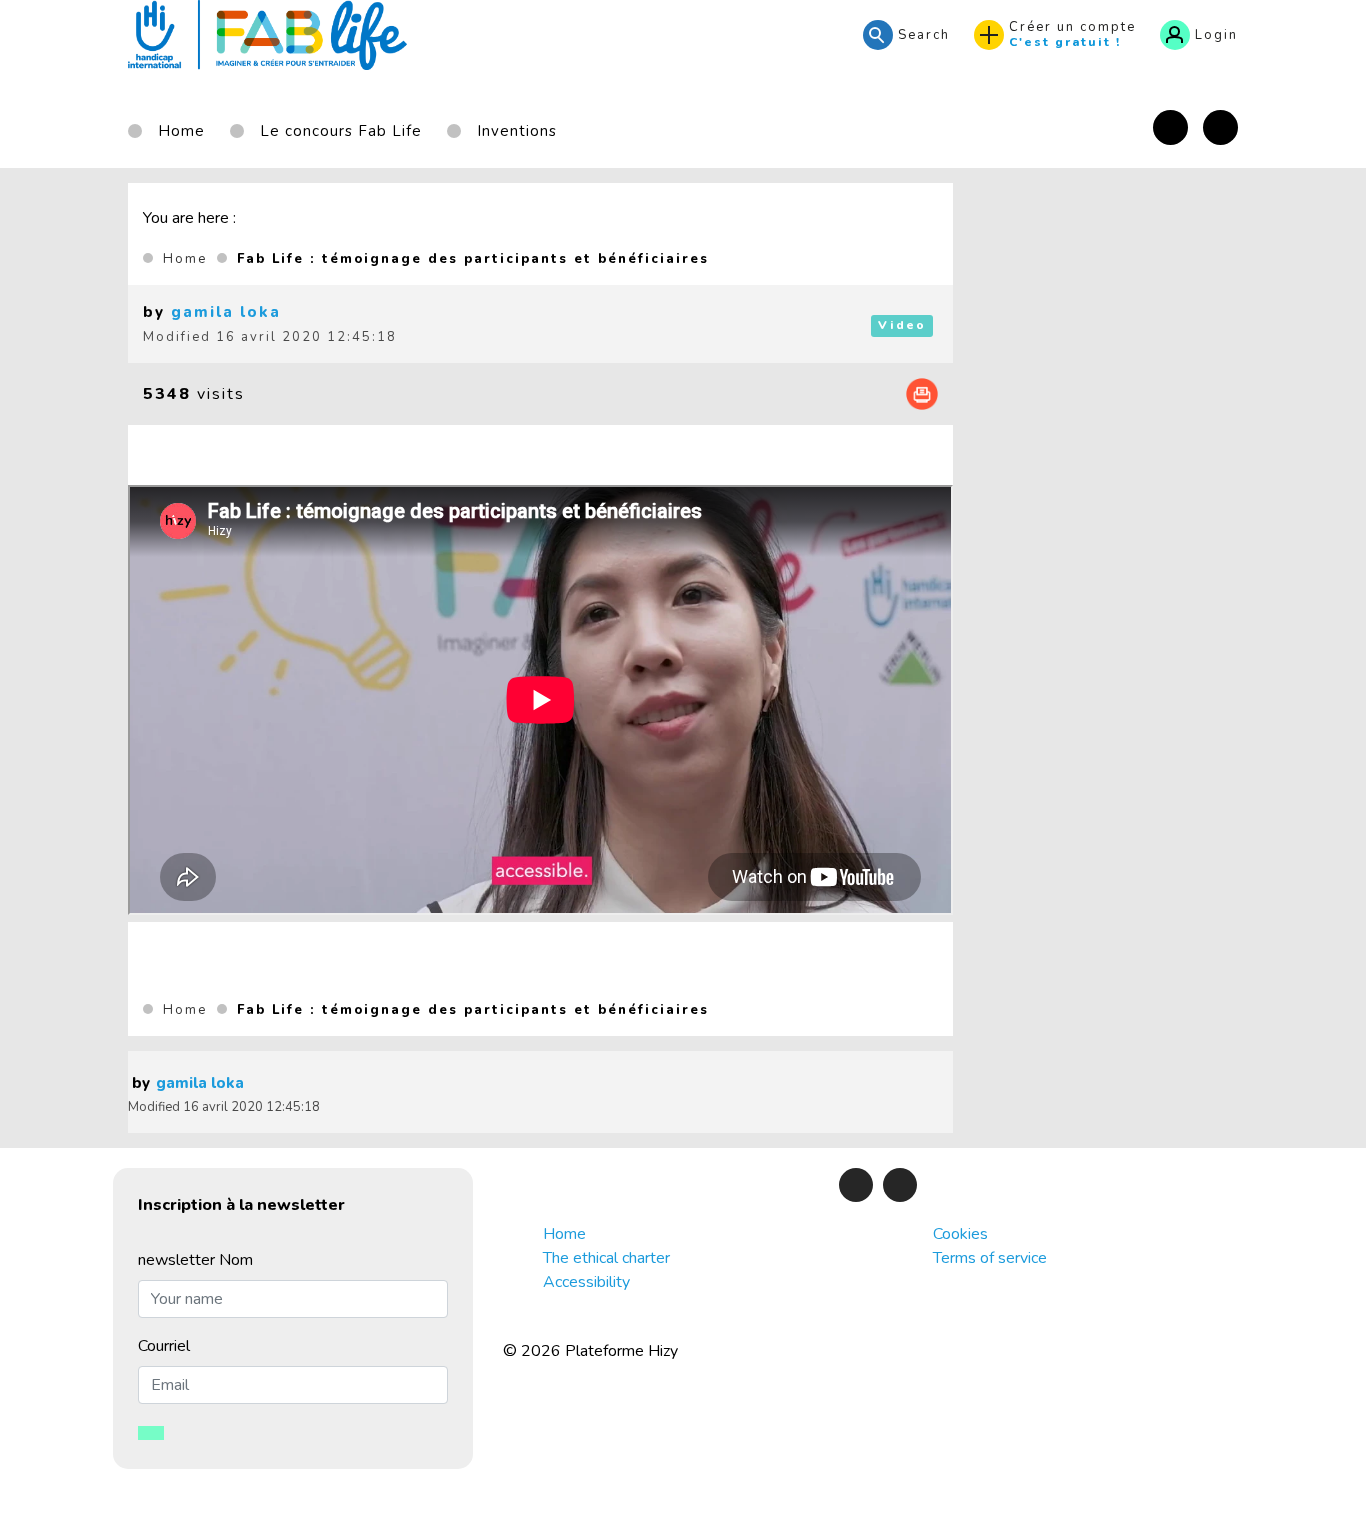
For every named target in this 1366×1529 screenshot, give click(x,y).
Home (185, 259)
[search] (906, 35)
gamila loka (226, 312)
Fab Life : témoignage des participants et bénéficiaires (473, 259)
